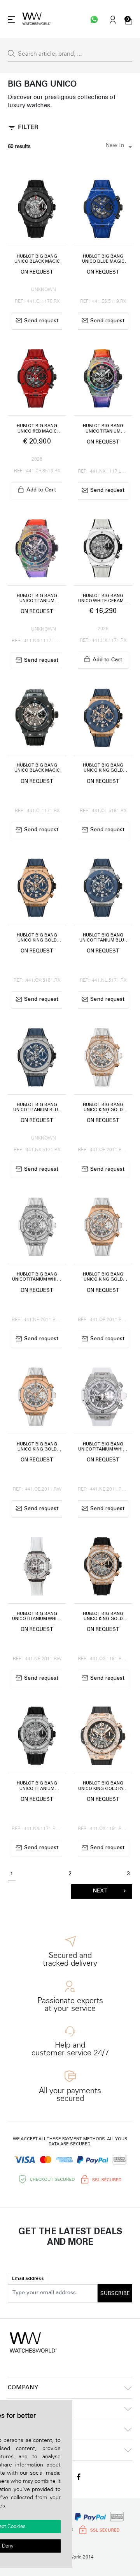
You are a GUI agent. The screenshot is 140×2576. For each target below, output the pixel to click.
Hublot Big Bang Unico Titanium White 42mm (37, 1617)
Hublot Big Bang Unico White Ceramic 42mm (103, 599)
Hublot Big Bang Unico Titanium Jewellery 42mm (37, 1786)
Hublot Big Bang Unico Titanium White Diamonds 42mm (103, 1447)
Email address (28, 2279)
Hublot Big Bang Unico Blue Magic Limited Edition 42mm (103, 259)
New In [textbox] (115, 146)
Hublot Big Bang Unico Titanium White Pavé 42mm (37, 1277)
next (100, 1891)
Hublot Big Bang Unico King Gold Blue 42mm (37, 938)
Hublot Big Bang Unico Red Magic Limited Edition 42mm (37, 429)
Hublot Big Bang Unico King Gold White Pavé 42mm (103, 1108)
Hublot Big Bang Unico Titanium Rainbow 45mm (37, 599)
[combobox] (117, 147)
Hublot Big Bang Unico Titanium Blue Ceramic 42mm (103, 938)
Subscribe (115, 2293)
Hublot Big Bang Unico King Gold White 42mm (37, 1447)
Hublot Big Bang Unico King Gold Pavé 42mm (103, 1786)
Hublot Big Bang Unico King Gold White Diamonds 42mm (103, 1277)
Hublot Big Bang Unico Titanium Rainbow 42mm (103, 429)
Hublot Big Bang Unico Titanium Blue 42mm (37, 1108)
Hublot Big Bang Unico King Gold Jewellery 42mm (103, 1617)
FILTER (28, 128)
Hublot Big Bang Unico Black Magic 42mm (37, 259)
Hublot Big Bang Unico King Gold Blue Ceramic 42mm (103, 768)
